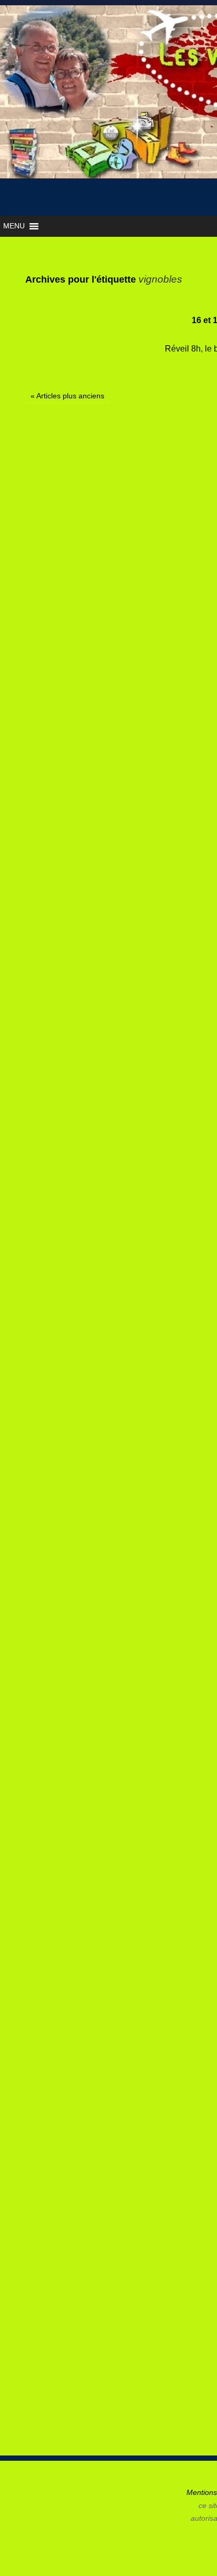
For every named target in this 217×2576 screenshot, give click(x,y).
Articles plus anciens (67, 396)
